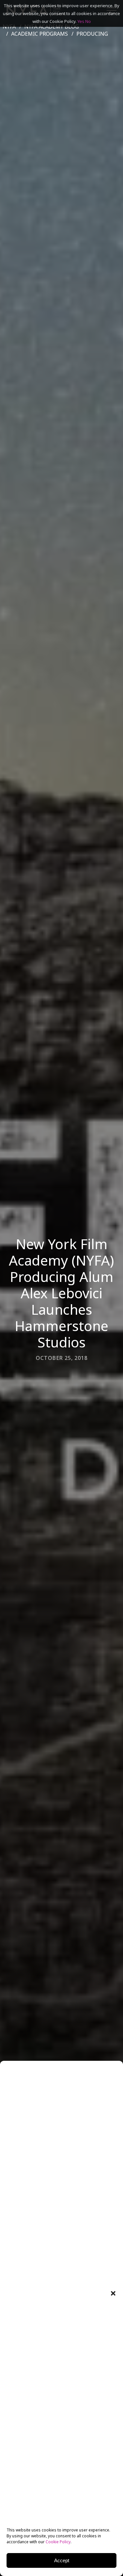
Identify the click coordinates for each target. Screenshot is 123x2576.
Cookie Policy (58, 2542)
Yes (81, 21)
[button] (113, 2293)
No (88, 21)
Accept (62, 2560)
